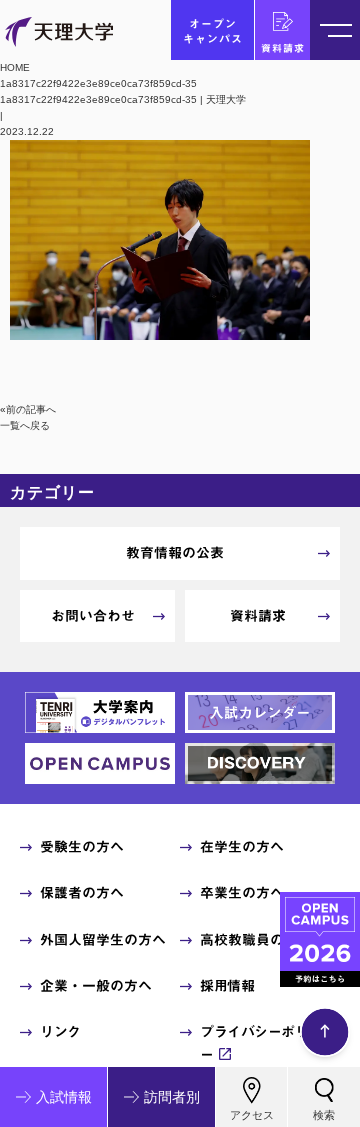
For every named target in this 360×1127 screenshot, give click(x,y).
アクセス (252, 1115)
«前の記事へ (28, 409)
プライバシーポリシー (261, 1043)
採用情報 (227, 986)
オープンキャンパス (213, 31)
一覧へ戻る (25, 425)
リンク (60, 1032)
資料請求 (283, 48)
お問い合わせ (93, 616)
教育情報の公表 (175, 553)
